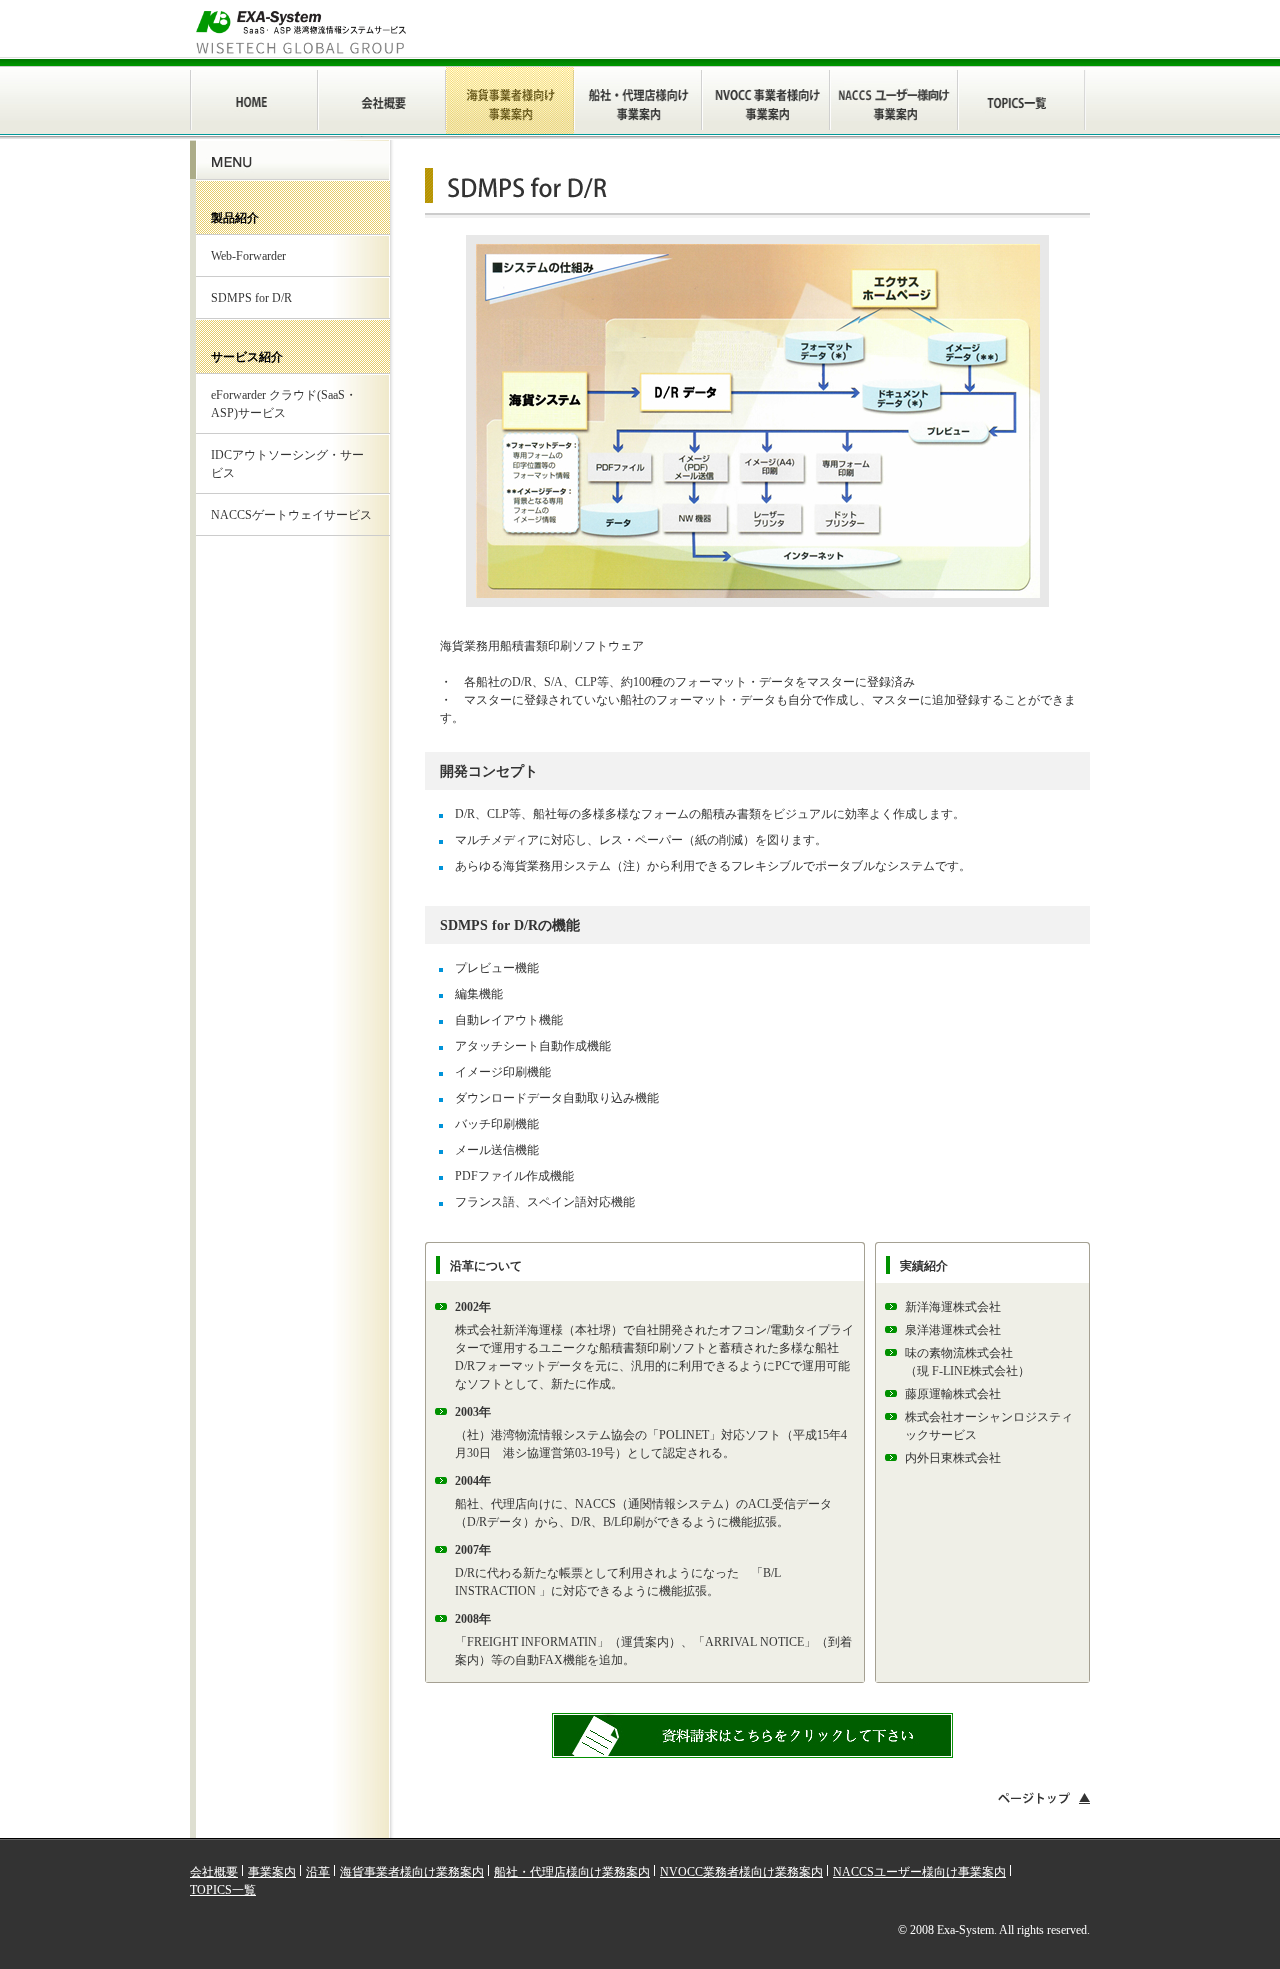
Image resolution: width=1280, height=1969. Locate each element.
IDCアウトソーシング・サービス (287, 464)
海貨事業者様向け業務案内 (412, 1872)
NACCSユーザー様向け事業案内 (919, 1872)
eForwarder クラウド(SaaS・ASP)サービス (284, 404)
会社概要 (214, 1872)
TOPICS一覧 (223, 1890)
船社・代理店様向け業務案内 (572, 1872)
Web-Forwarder (248, 256)
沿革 (318, 1872)
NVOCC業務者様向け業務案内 (741, 1872)
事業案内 (272, 1872)
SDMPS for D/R (251, 298)
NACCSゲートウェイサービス (291, 515)
